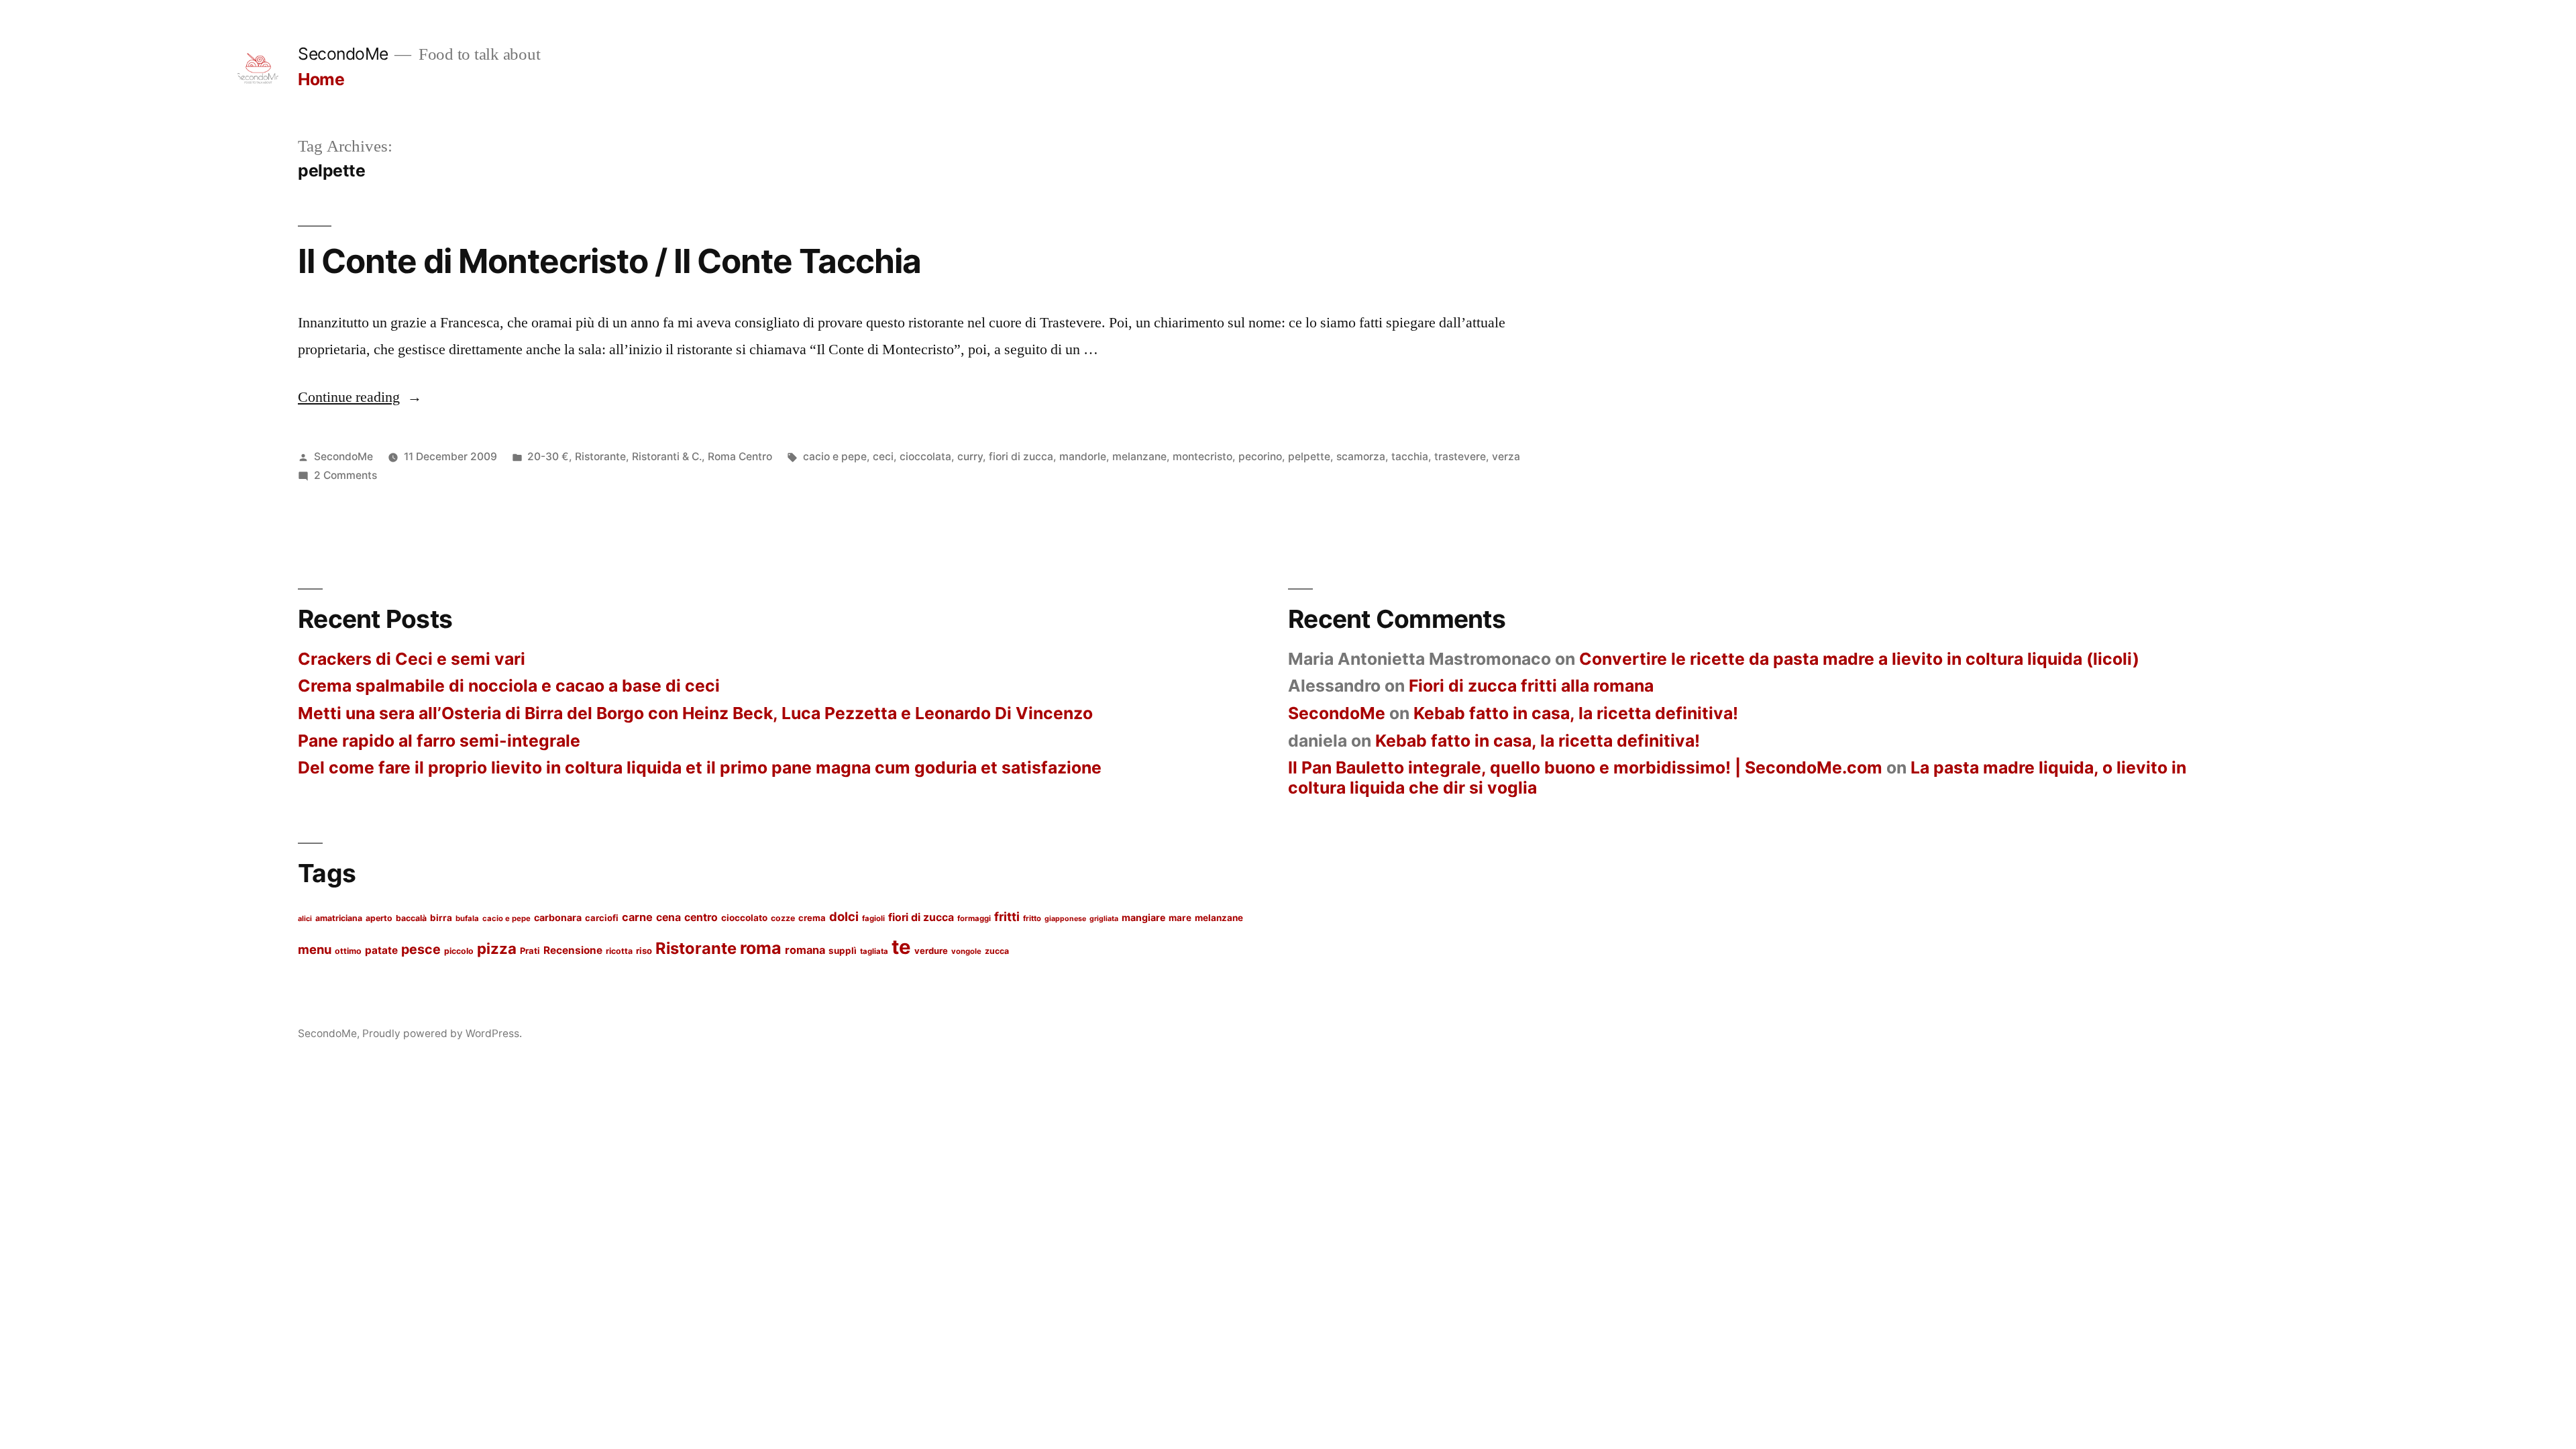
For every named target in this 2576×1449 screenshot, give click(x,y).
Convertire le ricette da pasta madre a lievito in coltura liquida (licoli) (1859, 659)
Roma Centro (740, 457)
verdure (931, 951)
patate (381, 950)
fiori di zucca (1021, 457)
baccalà (411, 918)
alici (305, 919)
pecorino (1260, 457)
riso (644, 951)
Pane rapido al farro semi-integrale (439, 741)
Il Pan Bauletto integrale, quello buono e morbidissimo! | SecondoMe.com (1585, 767)
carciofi (602, 918)
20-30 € (548, 457)
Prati (530, 951)
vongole (966, 951)
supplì (843, 951)
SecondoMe (343, 54)
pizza (497, 948)
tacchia (1410, 457)
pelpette (1309, 457)
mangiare (1143, 917)
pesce (421, 949)
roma (761, 948)
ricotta (619, 951)
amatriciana (339, 918)
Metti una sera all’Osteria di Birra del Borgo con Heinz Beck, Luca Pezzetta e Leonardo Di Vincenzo (695, 713)
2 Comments (345, 475)
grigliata (1104, 919)
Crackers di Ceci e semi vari (412, 659)
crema (812, 918)
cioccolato (744, 918)
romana (805, 950)
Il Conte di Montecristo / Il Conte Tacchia (609, 261)
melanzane (1139, 457)
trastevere (1460, 457)
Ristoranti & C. (667, 457)
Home (321, 79)
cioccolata (925, 457)
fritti (1007, 916)
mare (1180, 918)
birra (441, 918)
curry (970, 457)
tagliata (874, 951)
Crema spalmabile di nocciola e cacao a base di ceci (509, 686)
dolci (844, 916)
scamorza (1361, 457)
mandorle (1083, 457)
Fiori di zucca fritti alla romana (1531, 686)
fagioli (873, 918)
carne (637, 917)
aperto (379, 918)
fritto (1032, 918)
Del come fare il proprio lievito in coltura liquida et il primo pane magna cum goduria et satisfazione (700, 767)
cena (668, 917)
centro (701, 917)
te (901, 947)
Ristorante (600, 457)
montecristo (1202, 457)
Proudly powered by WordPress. (442, 1033)
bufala (467, 918)
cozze (783, 918)
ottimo (348, 951)
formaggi (974, 918)
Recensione (573, 950)
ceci (883, 457)
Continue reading (360, 397)
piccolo (459, 951)
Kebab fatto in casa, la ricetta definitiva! (1576, 713)
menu (315, 949)
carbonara (558, 917)
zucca (997, 951)
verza (1506, 457)
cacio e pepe (835, 457)
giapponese (1065, 919)
